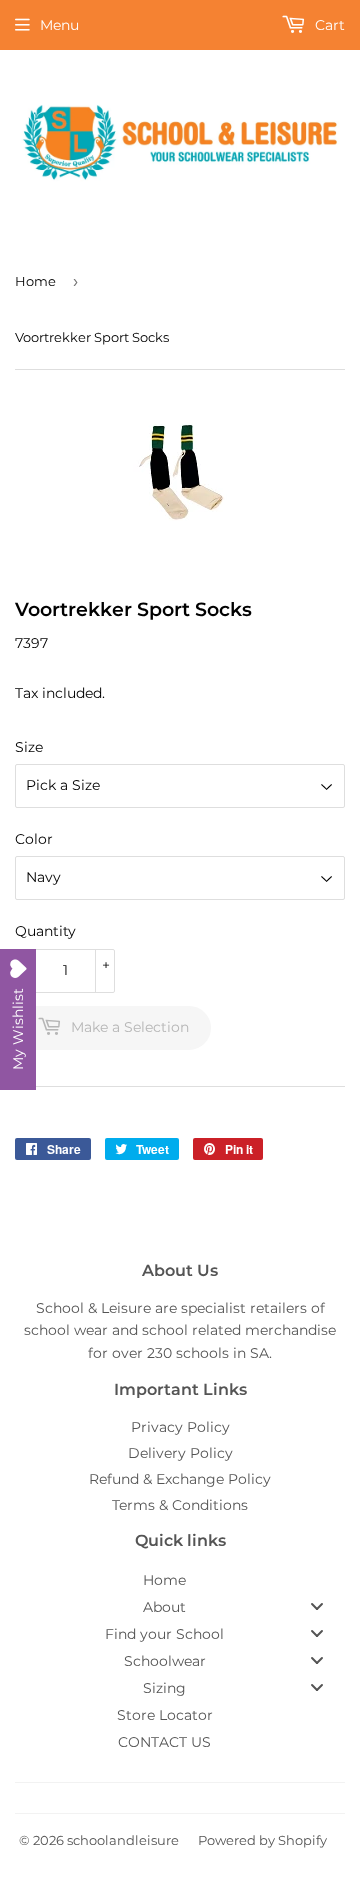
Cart (328, 25)
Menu (59, 25)
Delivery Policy (180, 1453)
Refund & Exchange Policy (180, 1479)
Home (35, 281)
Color (34, 839)
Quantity (45, 931)
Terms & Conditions (180, 1505)
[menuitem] (180, 1580)
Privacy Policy (180, 1427)
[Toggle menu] (317, 1606)
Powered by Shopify (262, 1840)
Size (29, 747)
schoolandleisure (123, 1840)
